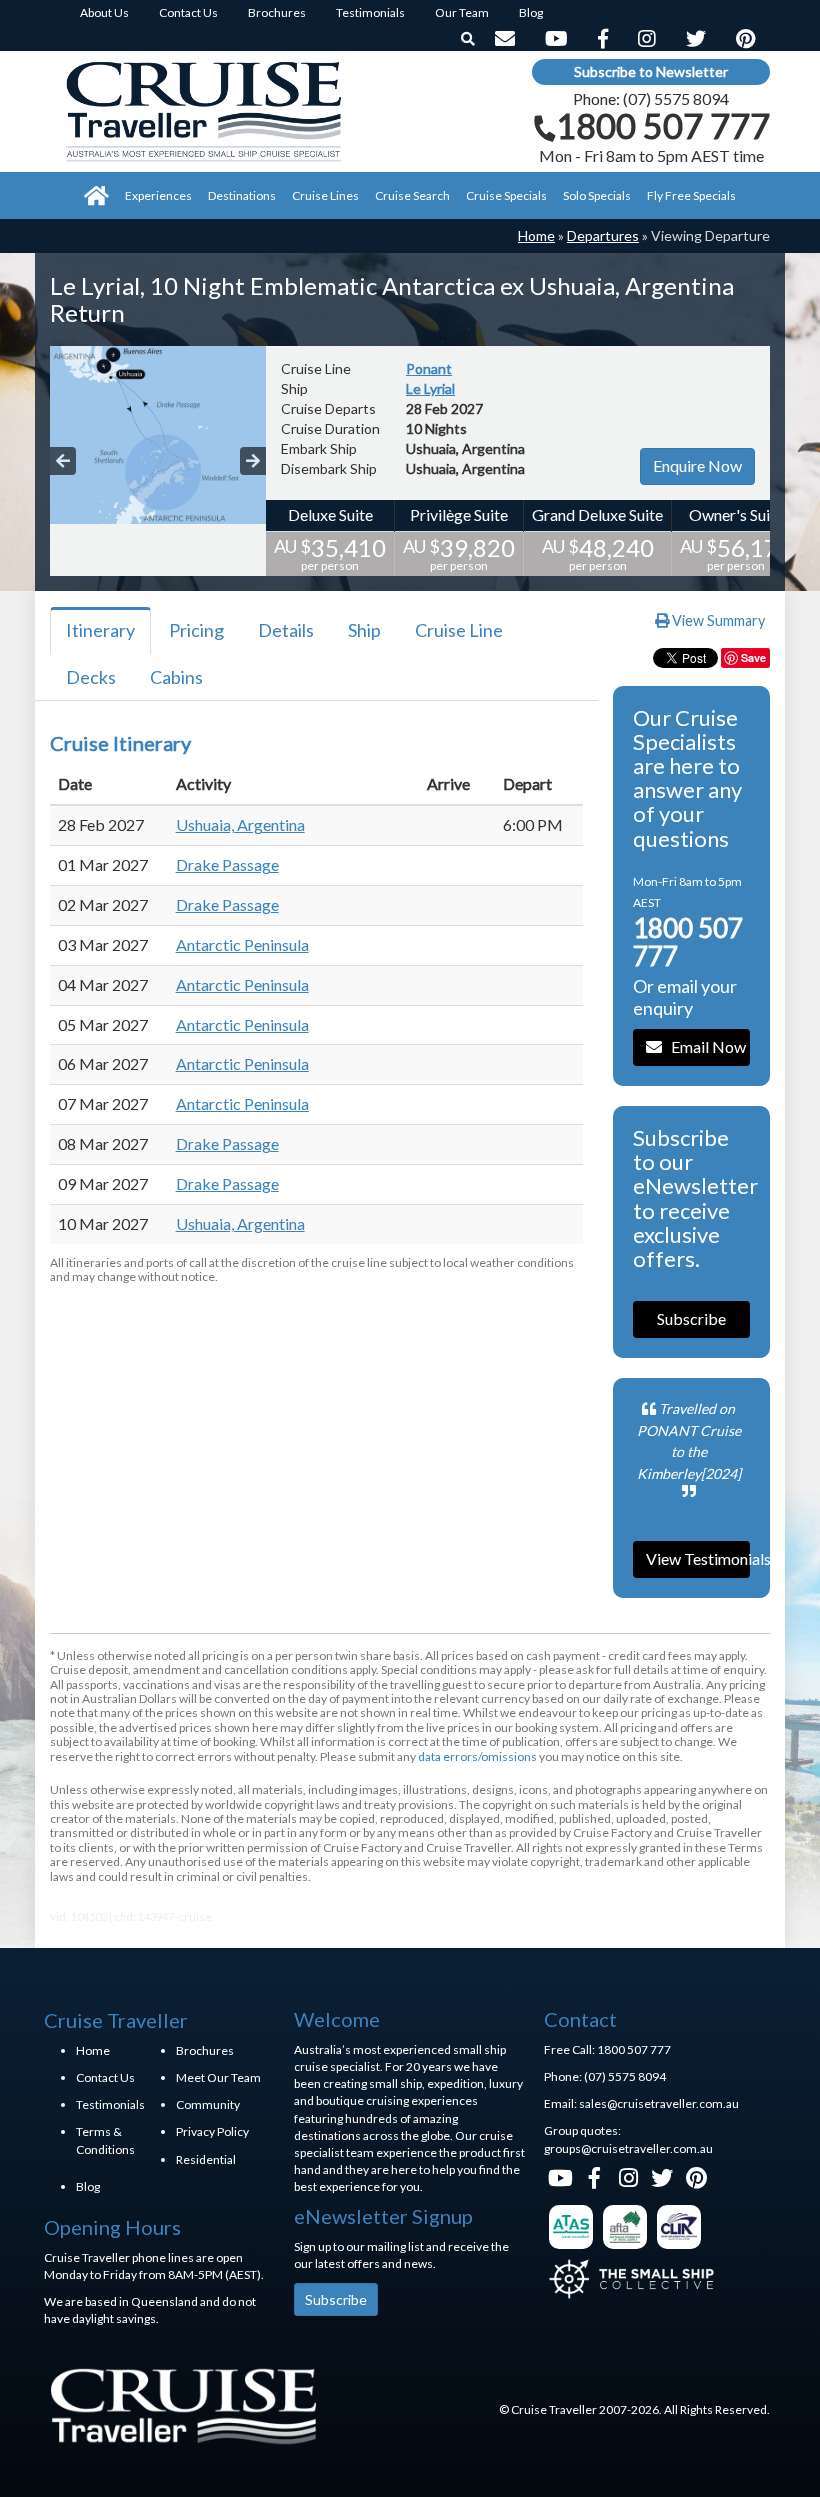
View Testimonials (698, 1558)
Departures (603, 235)
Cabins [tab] (176, 677)
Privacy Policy (212, 2131)
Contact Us (105, 2077)
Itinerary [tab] (100, 630)
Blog (88, 2186)
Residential (206, 2159)
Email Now (704, 1046)
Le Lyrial (430, 388)
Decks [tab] (91, 677)
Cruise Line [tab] (459, 630)
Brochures (205, 2050)
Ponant (429, 368)
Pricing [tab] (196, 630)
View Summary (717, 620)
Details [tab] (286, 630)
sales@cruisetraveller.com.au (659, 2103)
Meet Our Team (218, 2077)
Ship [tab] (364, 630)
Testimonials (110, 2104)
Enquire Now (697, 465)
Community (208, 2104)
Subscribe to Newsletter (651, 71)
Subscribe (691, 1318)
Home (536, 235)
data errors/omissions (477, 1756)
